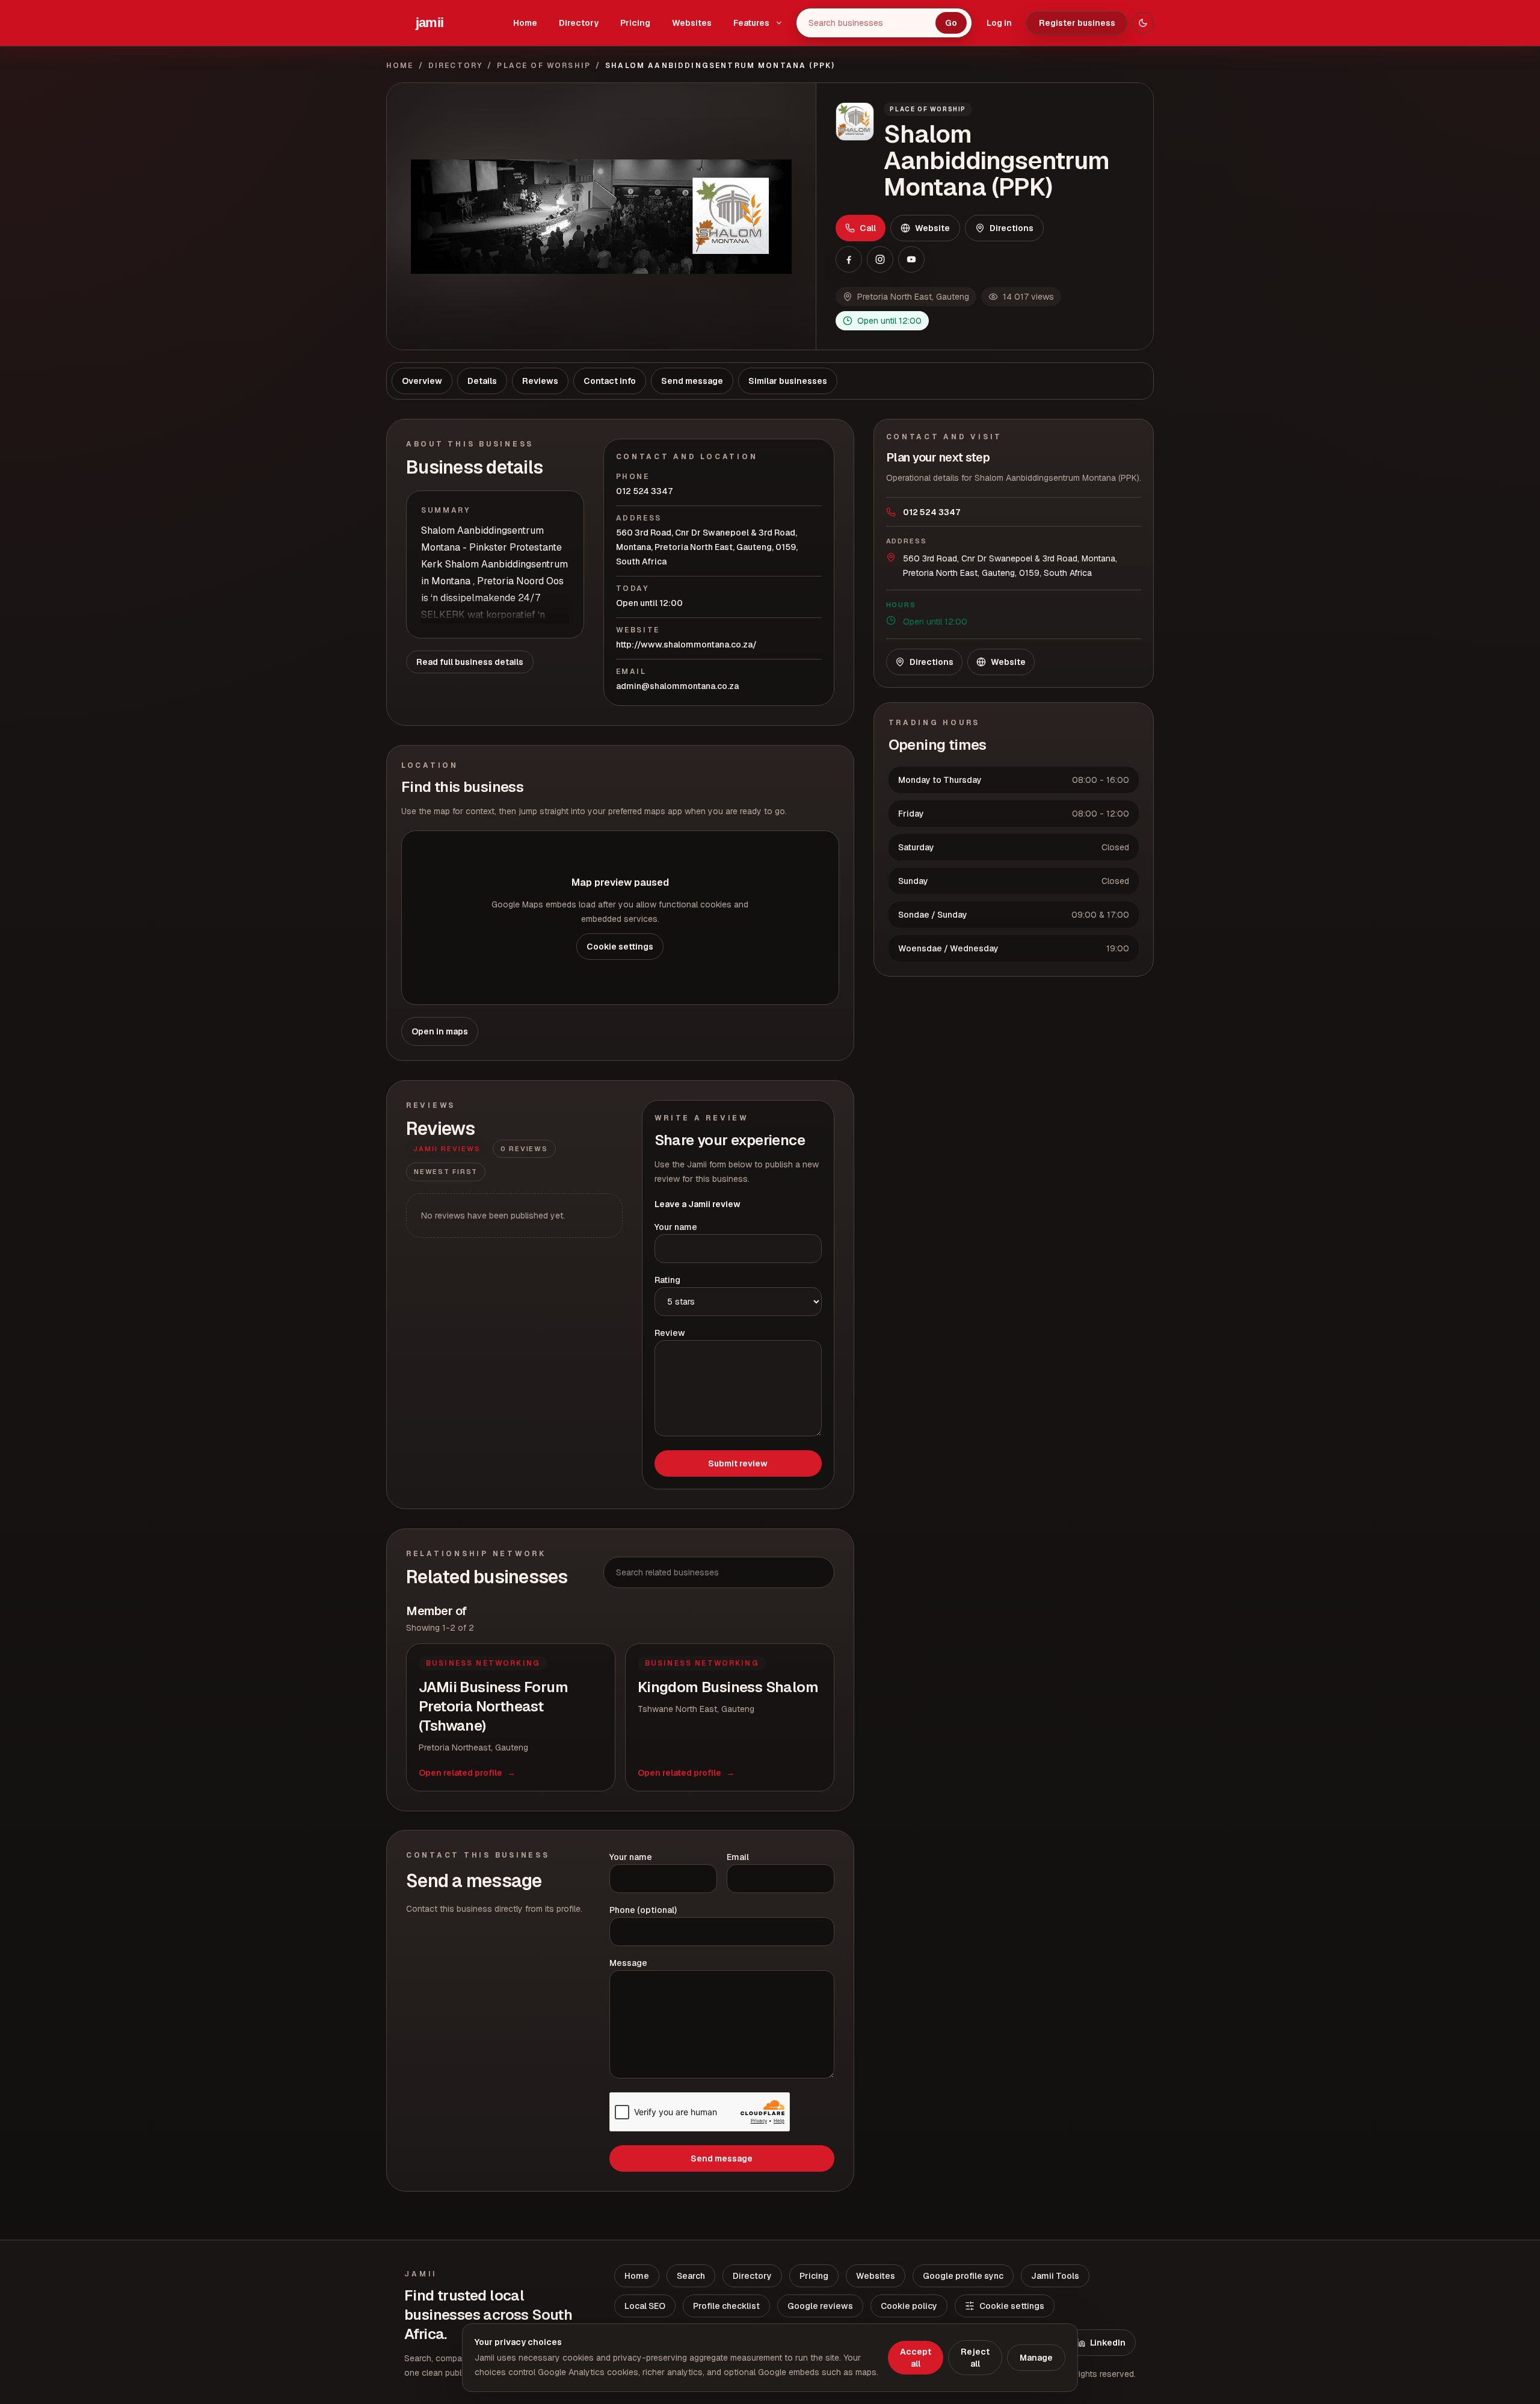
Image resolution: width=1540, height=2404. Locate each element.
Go (951, 23)
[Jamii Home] (430, 23)
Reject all (975, 2358)
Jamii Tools (1055, 2276)
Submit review (738, 1463)
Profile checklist (726, 2306)
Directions (1012, 228)
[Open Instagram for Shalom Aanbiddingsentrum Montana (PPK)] (880, 259)
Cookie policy (909, 2306)
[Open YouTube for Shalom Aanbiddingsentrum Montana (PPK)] (911, 259)
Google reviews (820, 2306)
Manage (1036, 2358)
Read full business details (470, 662)
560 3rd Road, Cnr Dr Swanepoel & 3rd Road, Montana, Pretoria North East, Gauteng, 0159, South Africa (707, 547)
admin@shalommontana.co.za (677, 686)
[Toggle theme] (1143, 23)
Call (868, 228)
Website (932, 228)
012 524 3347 (644, 491)
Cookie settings (620, 947)
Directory (579, 23)
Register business (1077, 23)
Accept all (916, 2358)
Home (525, 23)
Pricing (635, 23)
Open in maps (440, 1031)
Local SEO (645, 2306)
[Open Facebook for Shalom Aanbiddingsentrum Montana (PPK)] (849, 259)
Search (691, 2276)
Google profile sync (963, 2276)
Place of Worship (544, 66)
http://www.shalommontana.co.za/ (686, 644)
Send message (722, 2158)
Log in (999, 23)
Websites (692, 23)
